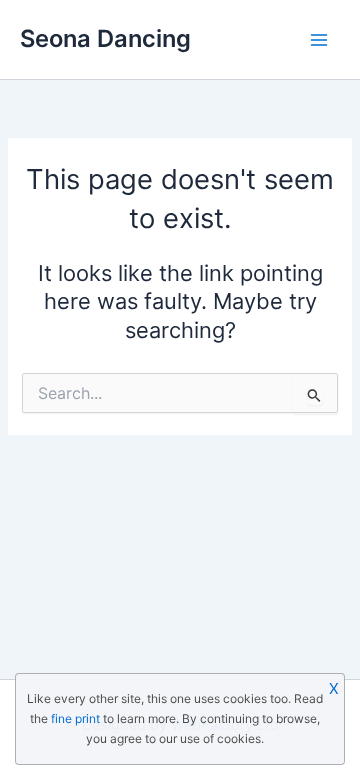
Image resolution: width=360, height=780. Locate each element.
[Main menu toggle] (319, 40)
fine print (75, 718)
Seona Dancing (105, 38)
